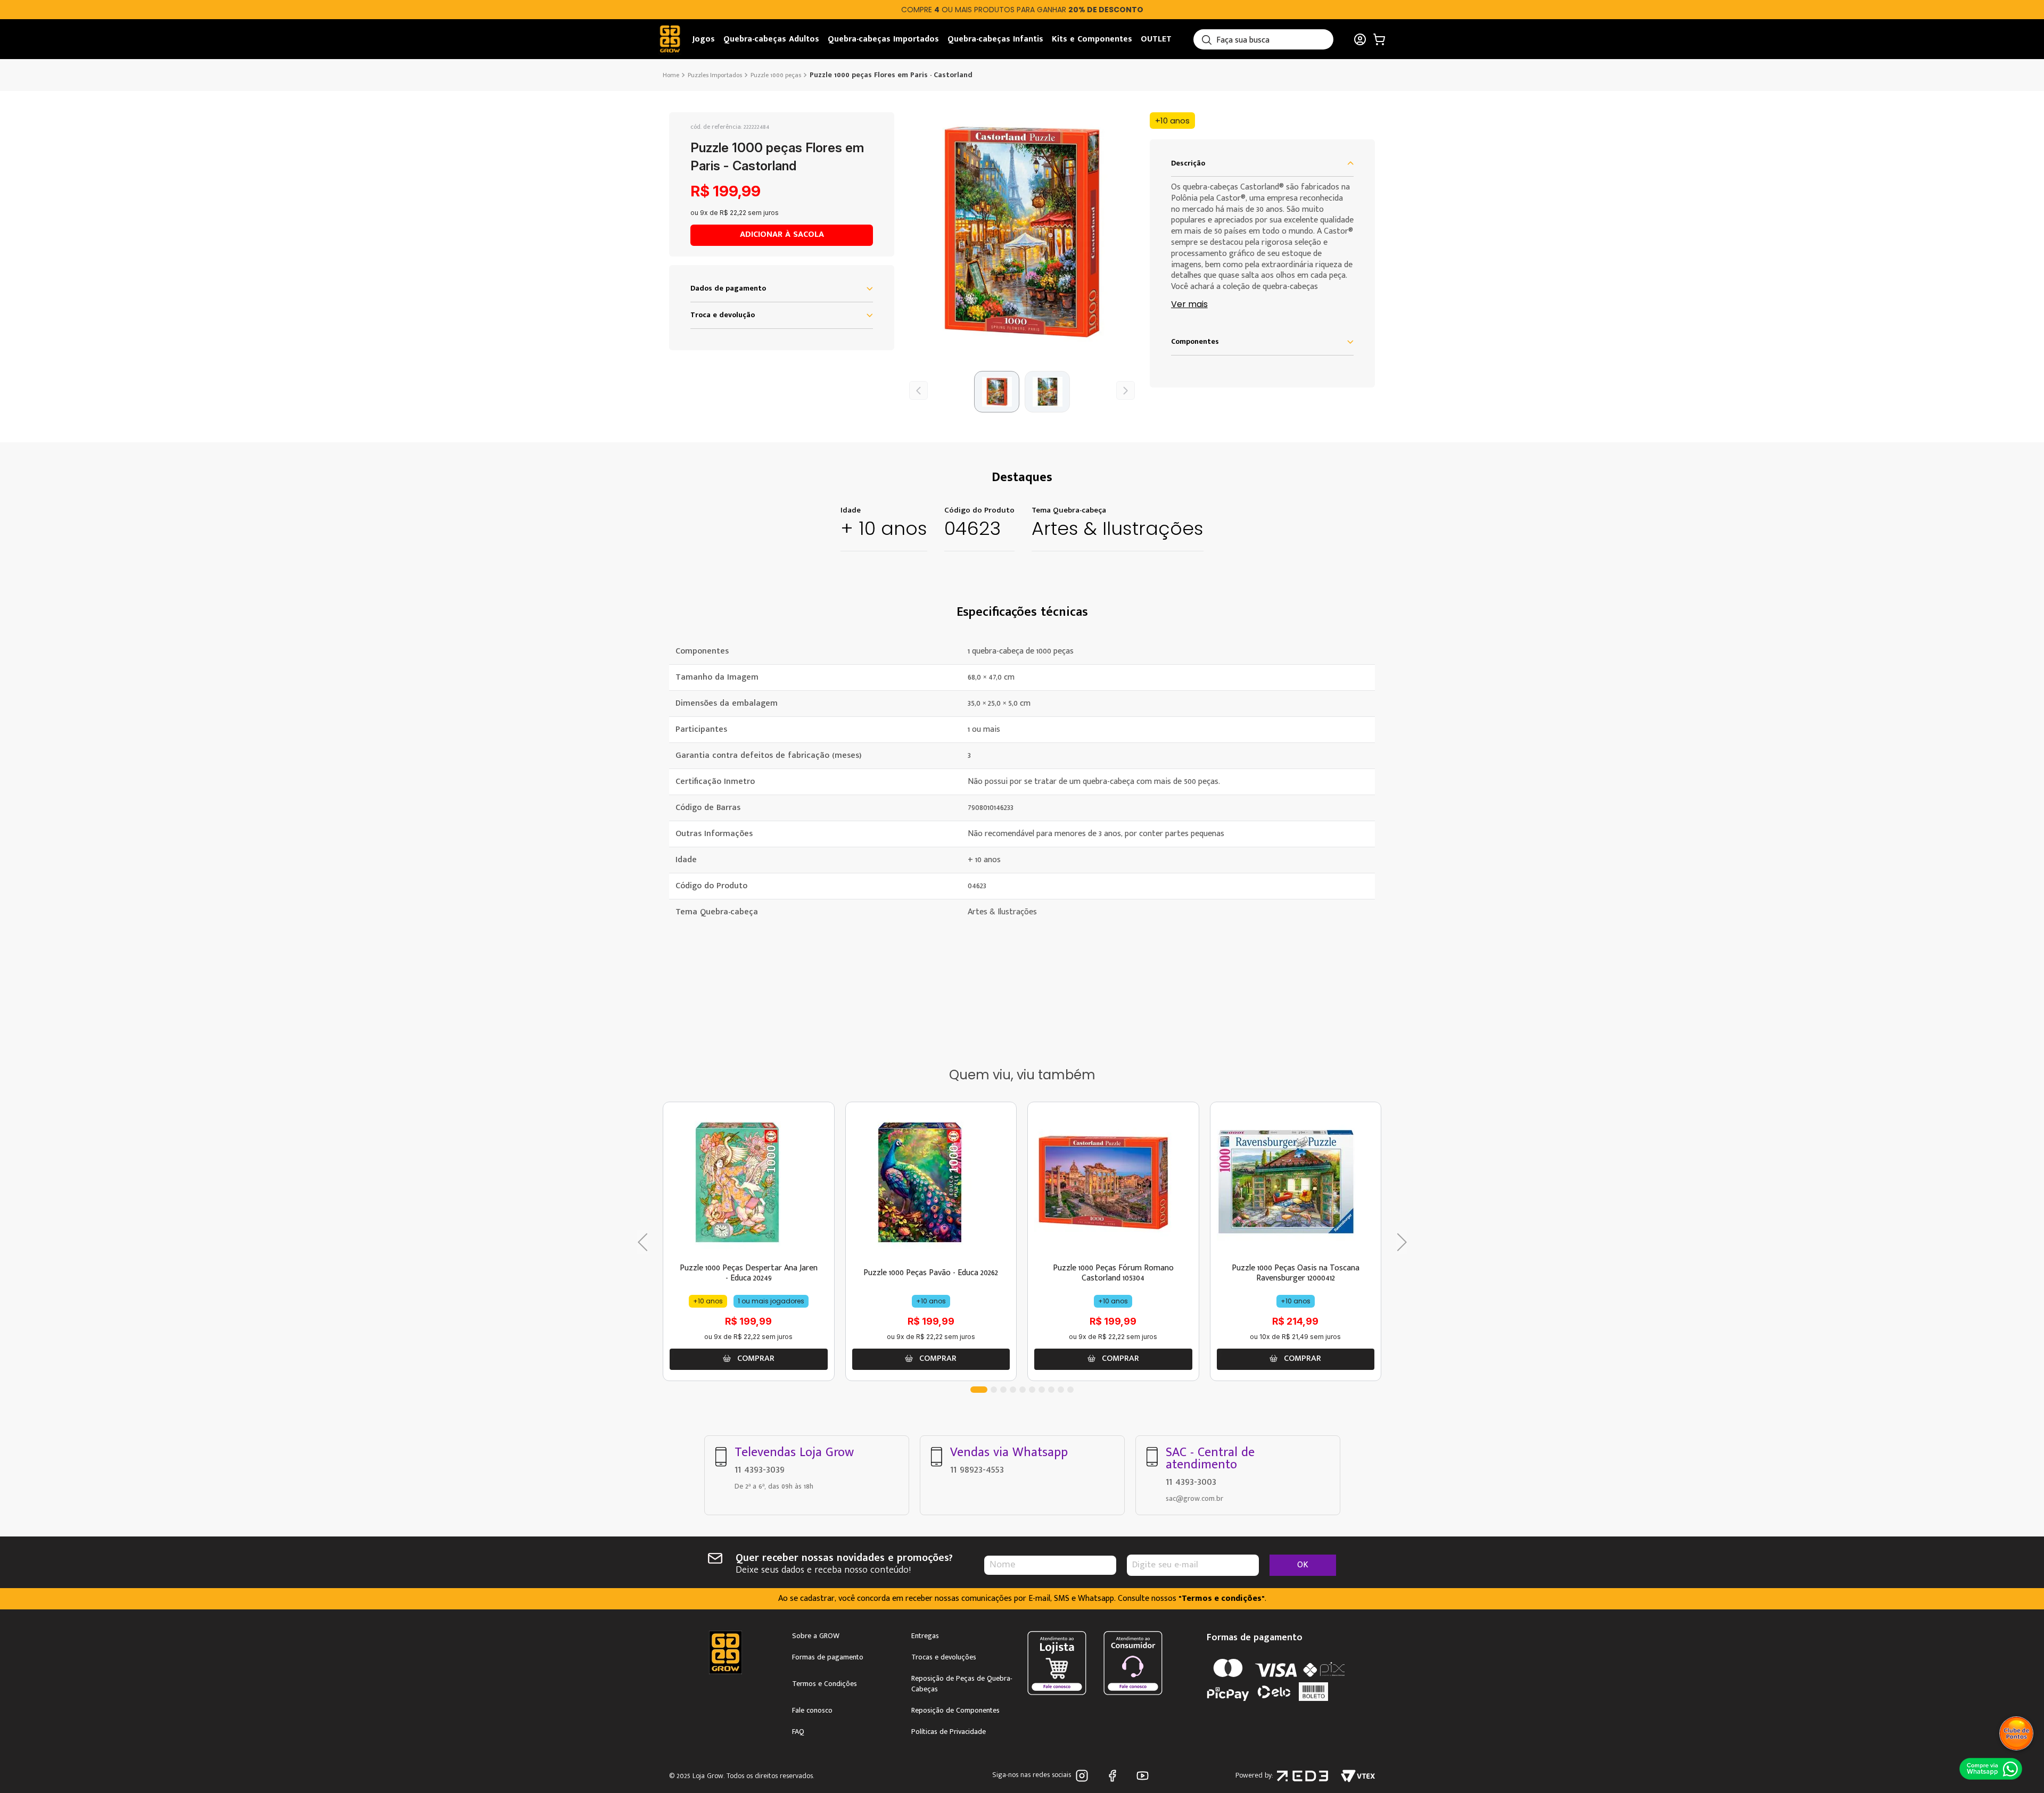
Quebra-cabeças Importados (883, 39)
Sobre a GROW (816, 1636)
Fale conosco (812, 1711)
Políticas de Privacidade (949, 1732)
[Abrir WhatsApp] (1991, 1769)
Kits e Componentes (1092, 39)
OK (1303, 1565)
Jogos (704, 39)
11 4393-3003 (1191, 1482)
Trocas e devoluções (944, 1657)
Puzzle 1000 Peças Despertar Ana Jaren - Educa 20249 (749, 1273)
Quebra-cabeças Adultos (771, 39)
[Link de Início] (672, 75)
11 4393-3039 (760, 1469)
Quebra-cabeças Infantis (995, 39)
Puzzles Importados (715, 75)
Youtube (1145, 1776)
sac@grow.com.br (1194, 1498)
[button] (1022, 232)
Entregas (925, 1636)
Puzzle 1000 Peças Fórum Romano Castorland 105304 (1113, 1273)
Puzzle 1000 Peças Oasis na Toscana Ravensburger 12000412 (1296, 1273)
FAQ (798, 1732)
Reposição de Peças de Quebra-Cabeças (962, 1684)
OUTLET (1156, 39)
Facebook (1114, 1776)
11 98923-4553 (977, 1469)
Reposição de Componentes (955, 1711)
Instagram (1084, 1776)
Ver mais (1189, 305)
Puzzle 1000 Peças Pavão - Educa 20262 (931, 1273)
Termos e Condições (825, 1684)
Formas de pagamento (828, 1657)
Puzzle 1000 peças (776, 75)
